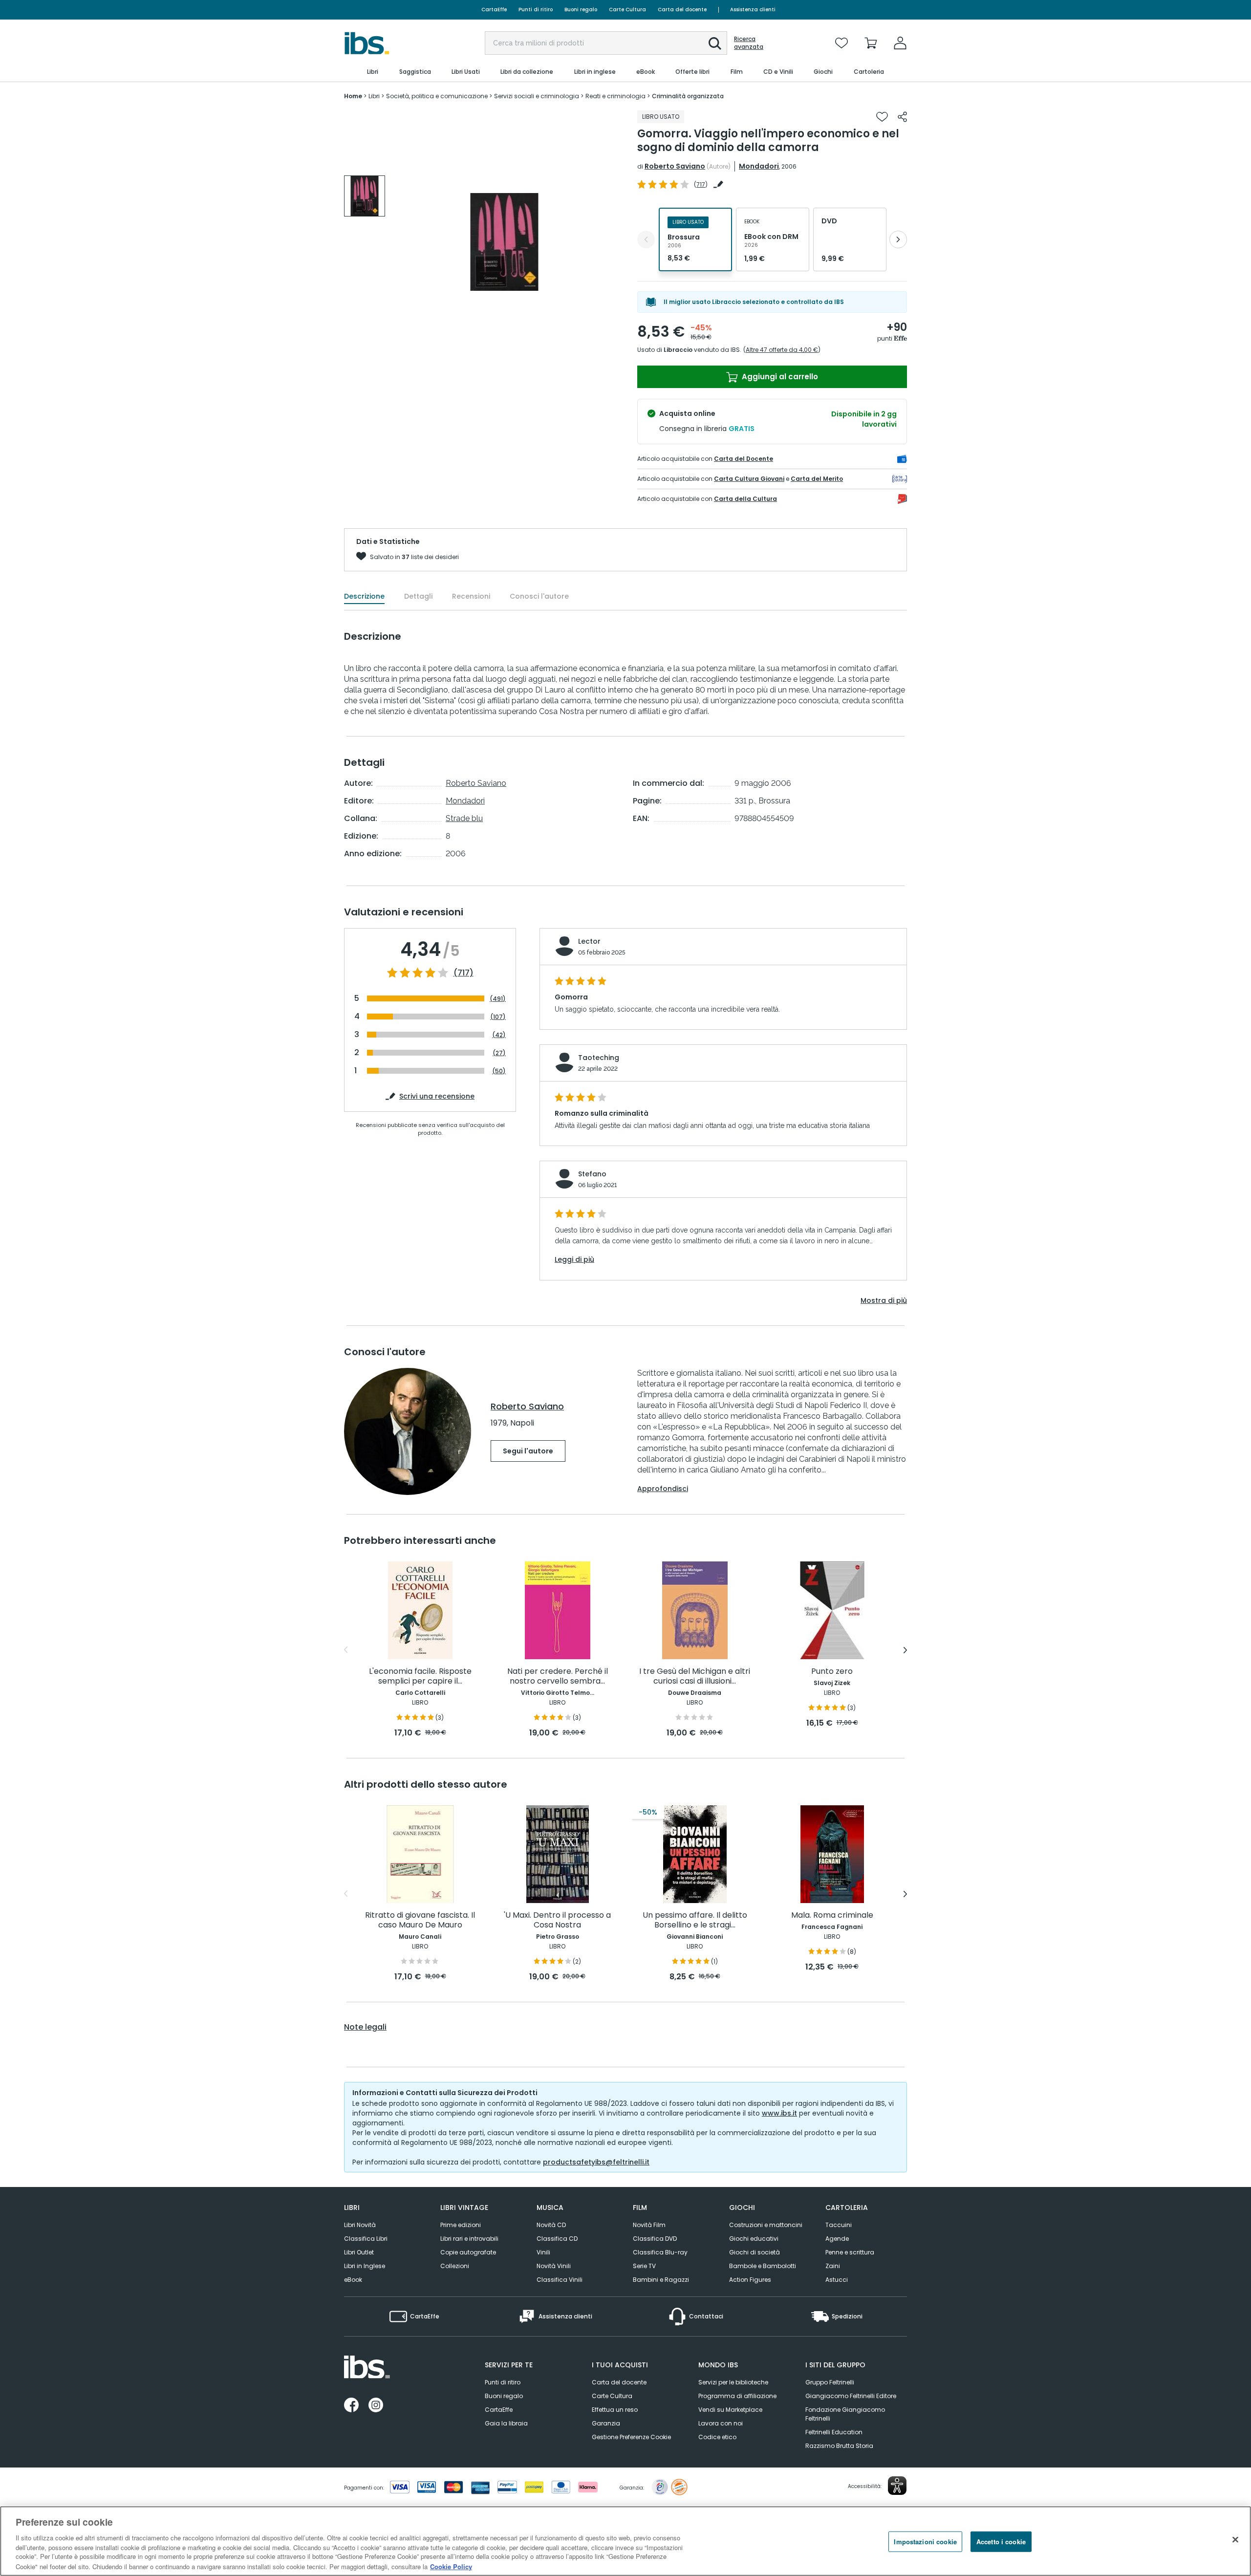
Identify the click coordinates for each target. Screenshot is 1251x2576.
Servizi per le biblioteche (733, 2382)
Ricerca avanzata (749, 43)
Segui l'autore (528, 1451)
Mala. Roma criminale (832, 1916)
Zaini (833, 2266)
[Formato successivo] (898, 239)
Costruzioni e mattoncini (766, 2225)
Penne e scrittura (850, 2252)
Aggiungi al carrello (779, 377)
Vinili (543, 2252)
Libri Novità (360, 2225)
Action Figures (750, 2280)
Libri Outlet (359, 2252)
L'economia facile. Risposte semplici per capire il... (420, 1677)
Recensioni (471, 596)
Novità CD (551, 2225)
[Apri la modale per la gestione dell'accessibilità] (897, 2486)
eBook (353, 2280)
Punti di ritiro (536, 10)
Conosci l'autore (539, 596)
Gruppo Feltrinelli (830, 2382)
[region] (625, 2541)
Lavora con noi (721, 2423)
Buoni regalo (581, 10)
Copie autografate (468, 2252)
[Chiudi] (1235, 2540)
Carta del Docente (744, 459)
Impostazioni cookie (925, 2542)
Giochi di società (755, 2252)
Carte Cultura (627, 10)
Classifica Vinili (560, 2280)
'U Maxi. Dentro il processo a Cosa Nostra (557, 1920)
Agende (837, 2239)
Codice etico (717, 2437)
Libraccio (678, 350)
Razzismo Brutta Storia (839, 2446)
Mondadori (759, 166)
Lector (589, 941)
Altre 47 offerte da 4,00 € (782, 350)
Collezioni (455, 2266)
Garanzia (606, 2423)
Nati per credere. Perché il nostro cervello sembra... (558, 1677)
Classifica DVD (655, 2239)
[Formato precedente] (646, 239)
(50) (499, 1071)
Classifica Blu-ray (660, 2252)
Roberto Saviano (675, 166)
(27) (499, 1053)
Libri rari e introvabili (469, 2239)
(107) (498, 1017)
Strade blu (464, 818)
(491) (498, 999)
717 (701, 184)
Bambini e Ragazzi (661, 2280)
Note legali (365, 2027)
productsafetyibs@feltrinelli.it (596, 2162)
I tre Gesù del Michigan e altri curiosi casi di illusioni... (695, 1677)
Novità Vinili (554, 2266)
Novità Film (649, 2225)
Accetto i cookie (1001, 2542)
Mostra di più (884, 1300)
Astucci (837, 2280)
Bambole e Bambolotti (763, 2266)
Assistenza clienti (753, 10)
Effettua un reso (615, 2410)
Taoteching (599, 1058)
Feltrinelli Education (834, 2432)
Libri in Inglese (365, 2266)
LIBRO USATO (661, 117)
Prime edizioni (461, 2225)
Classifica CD (557, 2239)
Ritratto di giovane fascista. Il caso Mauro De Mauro (420, 1920)
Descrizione (364, 596)
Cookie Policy (451, 2566)
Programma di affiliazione (737, 2396)
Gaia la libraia (506, 2423)
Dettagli (418, 596)
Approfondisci (663, 1489)
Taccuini (839, 2225)
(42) (499, 1035)
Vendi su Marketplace (730, 2410)
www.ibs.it (779, 2113)
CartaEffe (494, 10)
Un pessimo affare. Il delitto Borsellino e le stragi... (695, 1920)
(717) (464, 973)
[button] (715, 43)
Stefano (592, 1174)
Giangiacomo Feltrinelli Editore (851, 2396)
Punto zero (832, 1672)
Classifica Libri (366, 2239)
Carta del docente (682, 10)
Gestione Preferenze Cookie (631, 2437)
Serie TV (644, 2266)
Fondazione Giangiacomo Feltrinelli (845, 2414)
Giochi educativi (754, 2239)
